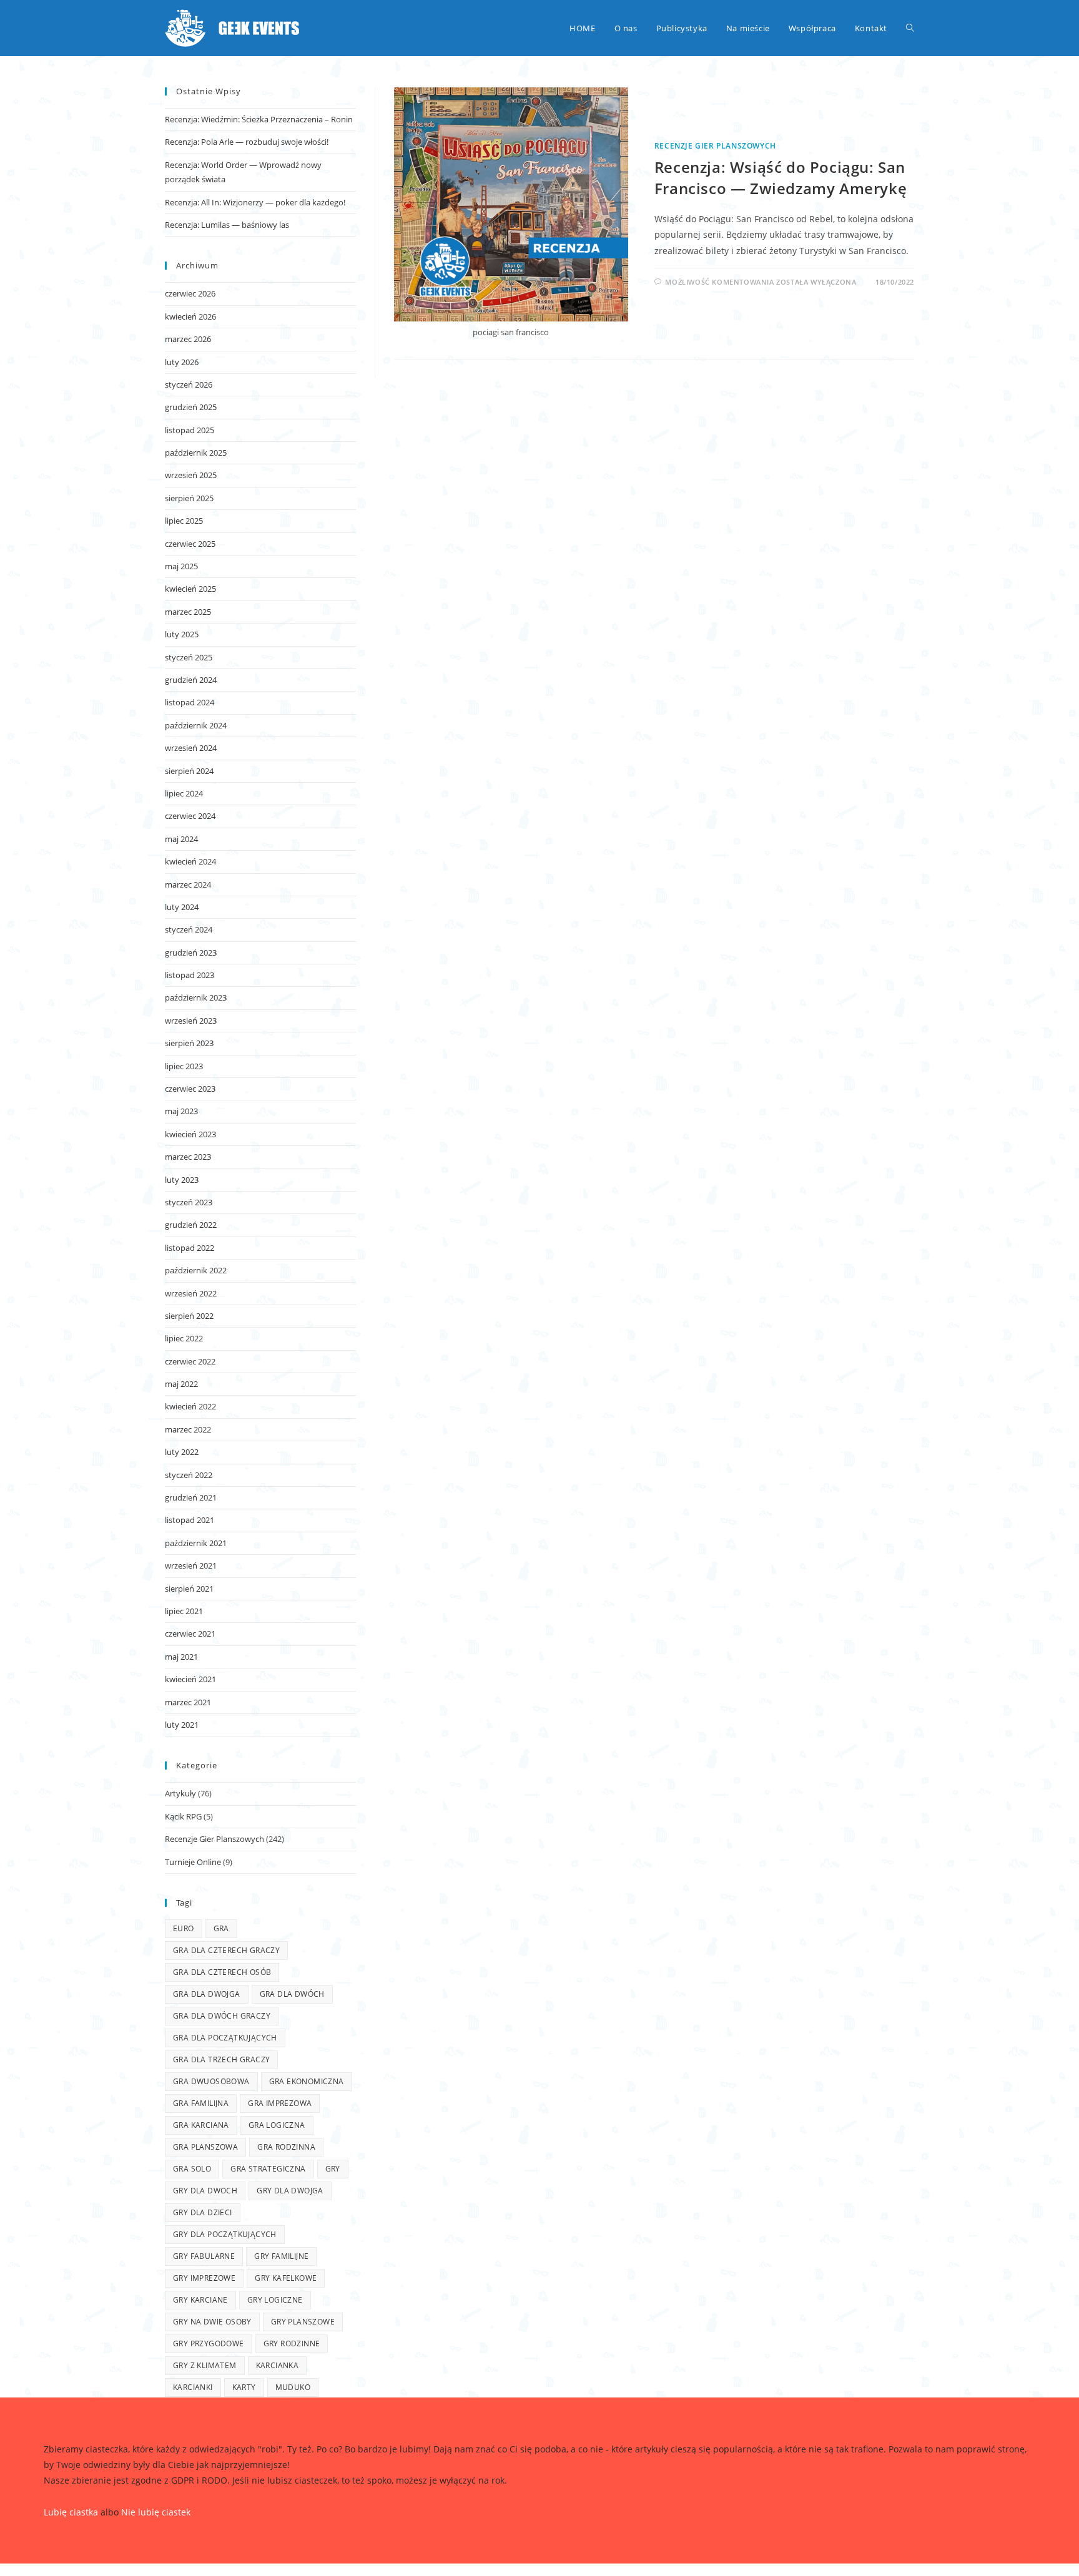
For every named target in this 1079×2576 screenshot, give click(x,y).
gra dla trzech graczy (221, 2059)
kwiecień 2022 (190, 1406)
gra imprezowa (280, 2103)
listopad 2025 (190, 430)
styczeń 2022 (189, 1475)
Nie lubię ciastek (156, 2512)
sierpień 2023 (189, 1043)
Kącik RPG (183, 1816)
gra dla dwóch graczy (222, 2016)
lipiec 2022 (184, 1338)
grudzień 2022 (191, 1225)
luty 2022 (182, 1452)
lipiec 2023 (184, 1066)
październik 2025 (196, 453)
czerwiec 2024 (190, 816)
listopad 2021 (190, 1520)
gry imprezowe (204, 2278)
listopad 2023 (190, 975)
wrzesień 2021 (191, 1565)
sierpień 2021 (189, 1589)
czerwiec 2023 (190, 1089)
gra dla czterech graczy (226, 1950)
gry (333, 2169)
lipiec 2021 (184, 1611)
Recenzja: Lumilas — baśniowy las (227, 225)
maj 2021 (181, 1657)
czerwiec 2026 (190, 293)
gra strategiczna (268, 2169)
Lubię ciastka (71, 2512)
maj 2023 (181, 1111)
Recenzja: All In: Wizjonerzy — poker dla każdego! (255, 202)
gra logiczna (277, 2125)
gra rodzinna (286, 2147)
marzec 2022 (188, 1429)
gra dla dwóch (292, 1994)
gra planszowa (205, 2147)
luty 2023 (182, 1180)
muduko (293, 2387)
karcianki (193, 2387)
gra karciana (201, 2125)
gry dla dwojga (290, 2191)
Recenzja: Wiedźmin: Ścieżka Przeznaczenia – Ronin (259, 119)
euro (184, 1928)
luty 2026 (182, 362)
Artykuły (180, 1793)
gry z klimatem (205, 2365)
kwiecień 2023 (190, 1134)
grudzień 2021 (191, 1497)
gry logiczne (275, 2300)
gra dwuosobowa (211, 2081)
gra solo (192, 2169)
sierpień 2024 (189, 771)
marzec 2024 (188, 884)
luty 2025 (182, 634)
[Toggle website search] (910, 28)
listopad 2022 (190, 1248)
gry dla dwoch (205, 2191)
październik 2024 (196, 725)
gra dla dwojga (207, 1994)
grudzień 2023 (191, 953)
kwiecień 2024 (190, 861)
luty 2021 (182, 1725)
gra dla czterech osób (222, 1972)
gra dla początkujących (225, 2038)
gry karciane (200, 2300)
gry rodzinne (292, 2343)
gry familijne (281, 2256)
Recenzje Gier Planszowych (715, 146)
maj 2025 (181, 566)
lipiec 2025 (184, 521)
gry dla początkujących (225, 2234)
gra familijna (201, 2103)
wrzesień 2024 (191, 748)
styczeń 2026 (189, 384)
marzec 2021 (188, 1702)
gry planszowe (303, 2322)
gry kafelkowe (286, 2278)
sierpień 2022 (189, 1316)
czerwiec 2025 (190, 544)
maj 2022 (181, 1384)
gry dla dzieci (203, 2212)
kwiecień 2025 (190, 589)
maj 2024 (181, 839)
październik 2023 (196, 997)
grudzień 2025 (191, 407)
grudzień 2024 (191, 680)
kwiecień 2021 (190, 1679)
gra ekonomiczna (307, 2081)
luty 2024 (182, 907)
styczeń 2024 (189, 929)
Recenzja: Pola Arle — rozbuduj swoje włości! (247, 142)
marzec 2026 (188, 339)
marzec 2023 (188, 1157)
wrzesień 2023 (191, 1021)
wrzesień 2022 (191, 1293)
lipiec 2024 (184, 793)
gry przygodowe (209, 2343)
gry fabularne (204, 2256)
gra (221, 1928)
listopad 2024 (190, 702)
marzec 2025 (188, 612)
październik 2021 (196, 1543)
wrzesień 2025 (191, 475)
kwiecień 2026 (190, 316)
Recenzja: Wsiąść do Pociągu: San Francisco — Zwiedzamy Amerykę (781, 178)
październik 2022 (196, 1270)
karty (244, 2387)
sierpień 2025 (189, 498)
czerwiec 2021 (190, 1633)
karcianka (278, 2365)
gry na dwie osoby (212, 2322)
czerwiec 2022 (190, 1361)
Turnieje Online (193, 1862)
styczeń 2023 (189, 1202)
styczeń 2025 (189, 657)
